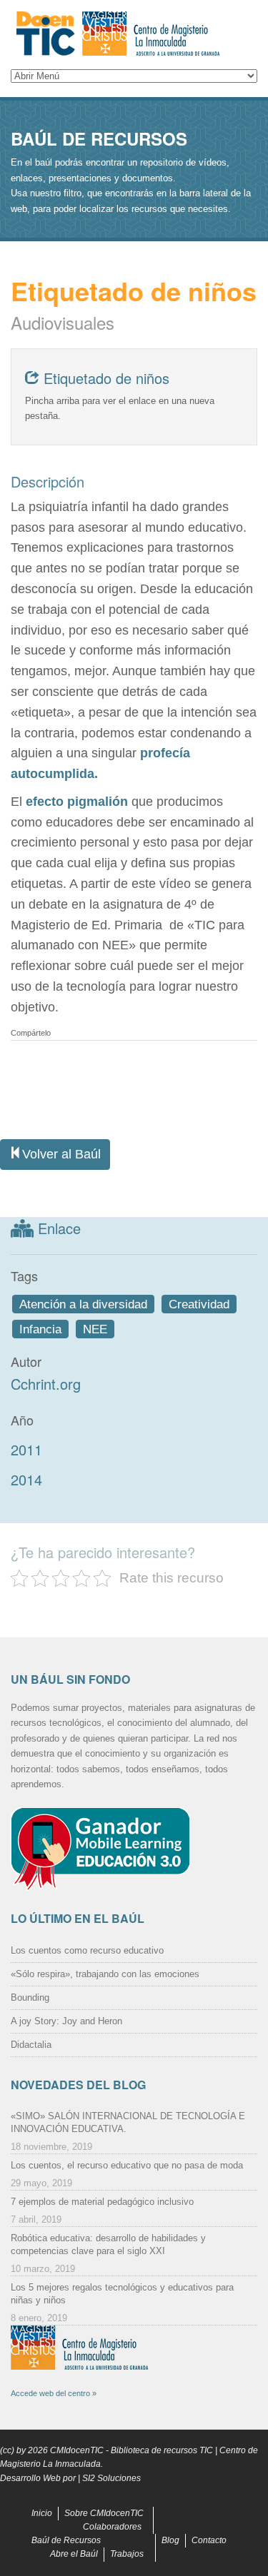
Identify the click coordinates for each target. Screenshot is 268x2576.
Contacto (209, 2540)
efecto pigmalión (75, 802)
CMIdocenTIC (77, 2450)
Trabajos (127, 2554)
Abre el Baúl (74, 2554)
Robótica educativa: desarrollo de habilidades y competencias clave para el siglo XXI (108, 2244)
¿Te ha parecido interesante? (103, 1552)
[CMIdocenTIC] (134, 34)
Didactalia (31, 2045)
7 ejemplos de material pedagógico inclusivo (102, 2202)
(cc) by (13, 2450)
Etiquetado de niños (104, 378)
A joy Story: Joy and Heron (66, 2021)
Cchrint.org (46, 1384)
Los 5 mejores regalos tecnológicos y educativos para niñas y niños (122, 2294)
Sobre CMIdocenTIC (104, 2513)
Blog (170, 2540)
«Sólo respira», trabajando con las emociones (105, 1974)
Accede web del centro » (54, 2393)
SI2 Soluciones (111, 2478)
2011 (26, 1449)
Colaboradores (112, 2527)
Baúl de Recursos (66, 2540)
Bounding (30, 1997)
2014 (26, 1479)
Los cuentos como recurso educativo (87, 1950)
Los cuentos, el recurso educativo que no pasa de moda (127, 2165)
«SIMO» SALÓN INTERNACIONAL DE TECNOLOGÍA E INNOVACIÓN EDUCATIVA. (128, 2122)
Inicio (42, 2513)
